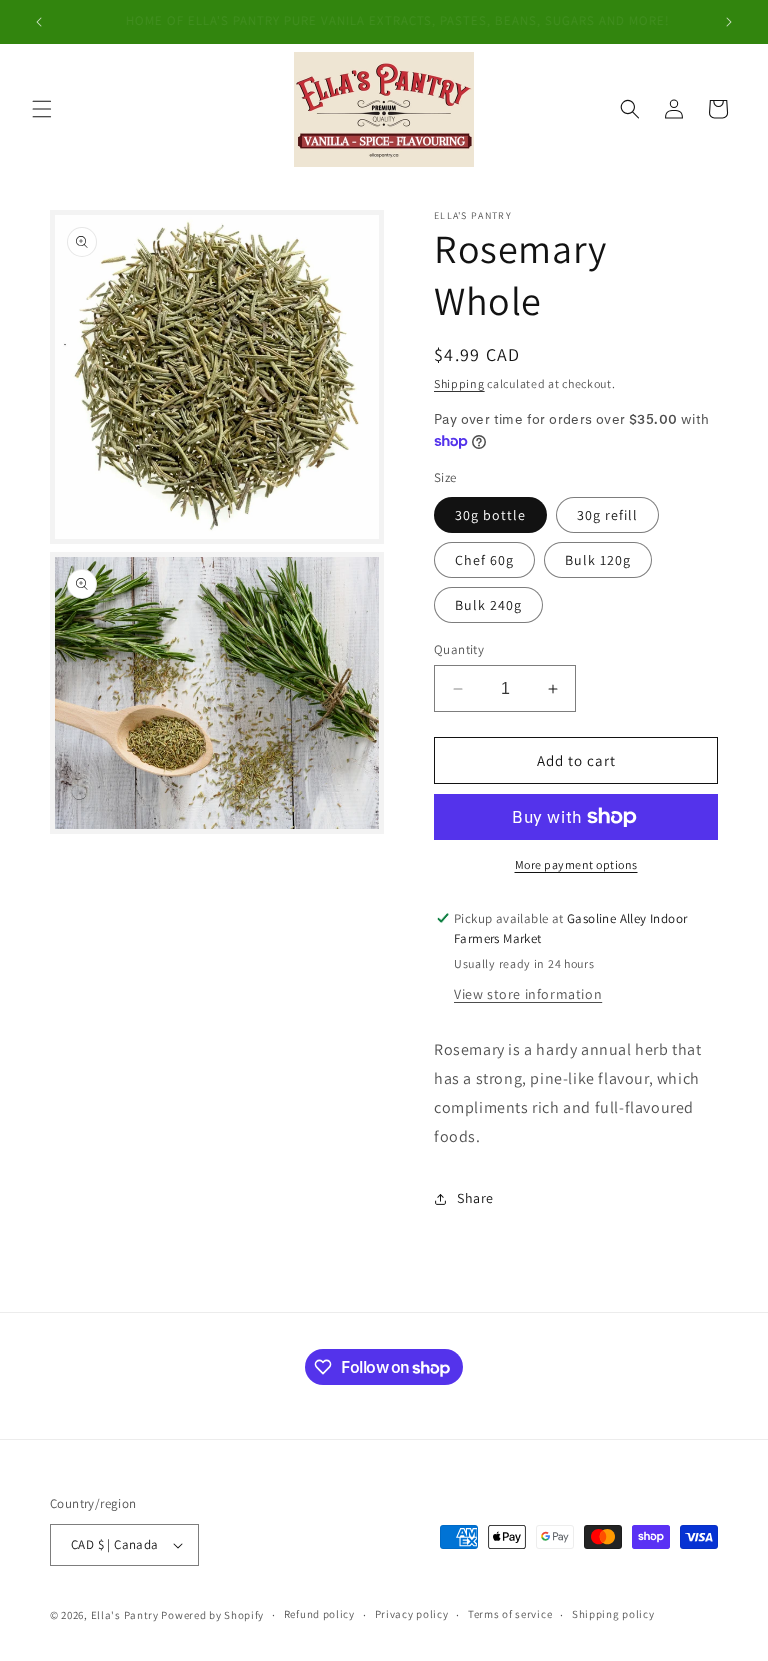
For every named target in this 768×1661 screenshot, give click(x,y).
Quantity (459, 649)
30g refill (607, 515)
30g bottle (490, 515)
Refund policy (319, 1614)
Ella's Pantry (125, 1615)
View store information (528, 994)
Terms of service (510, 1614)
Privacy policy (412, 1614)
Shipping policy (613, 1614)
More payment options (576, 864)
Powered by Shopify (212, 1615)
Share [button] (475, 1198)
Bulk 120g (598, 560)
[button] (42, 109)
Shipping (459, 383)
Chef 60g (484, 560)
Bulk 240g (488, 605)
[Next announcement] (729, 22)
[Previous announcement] (39, 22)
